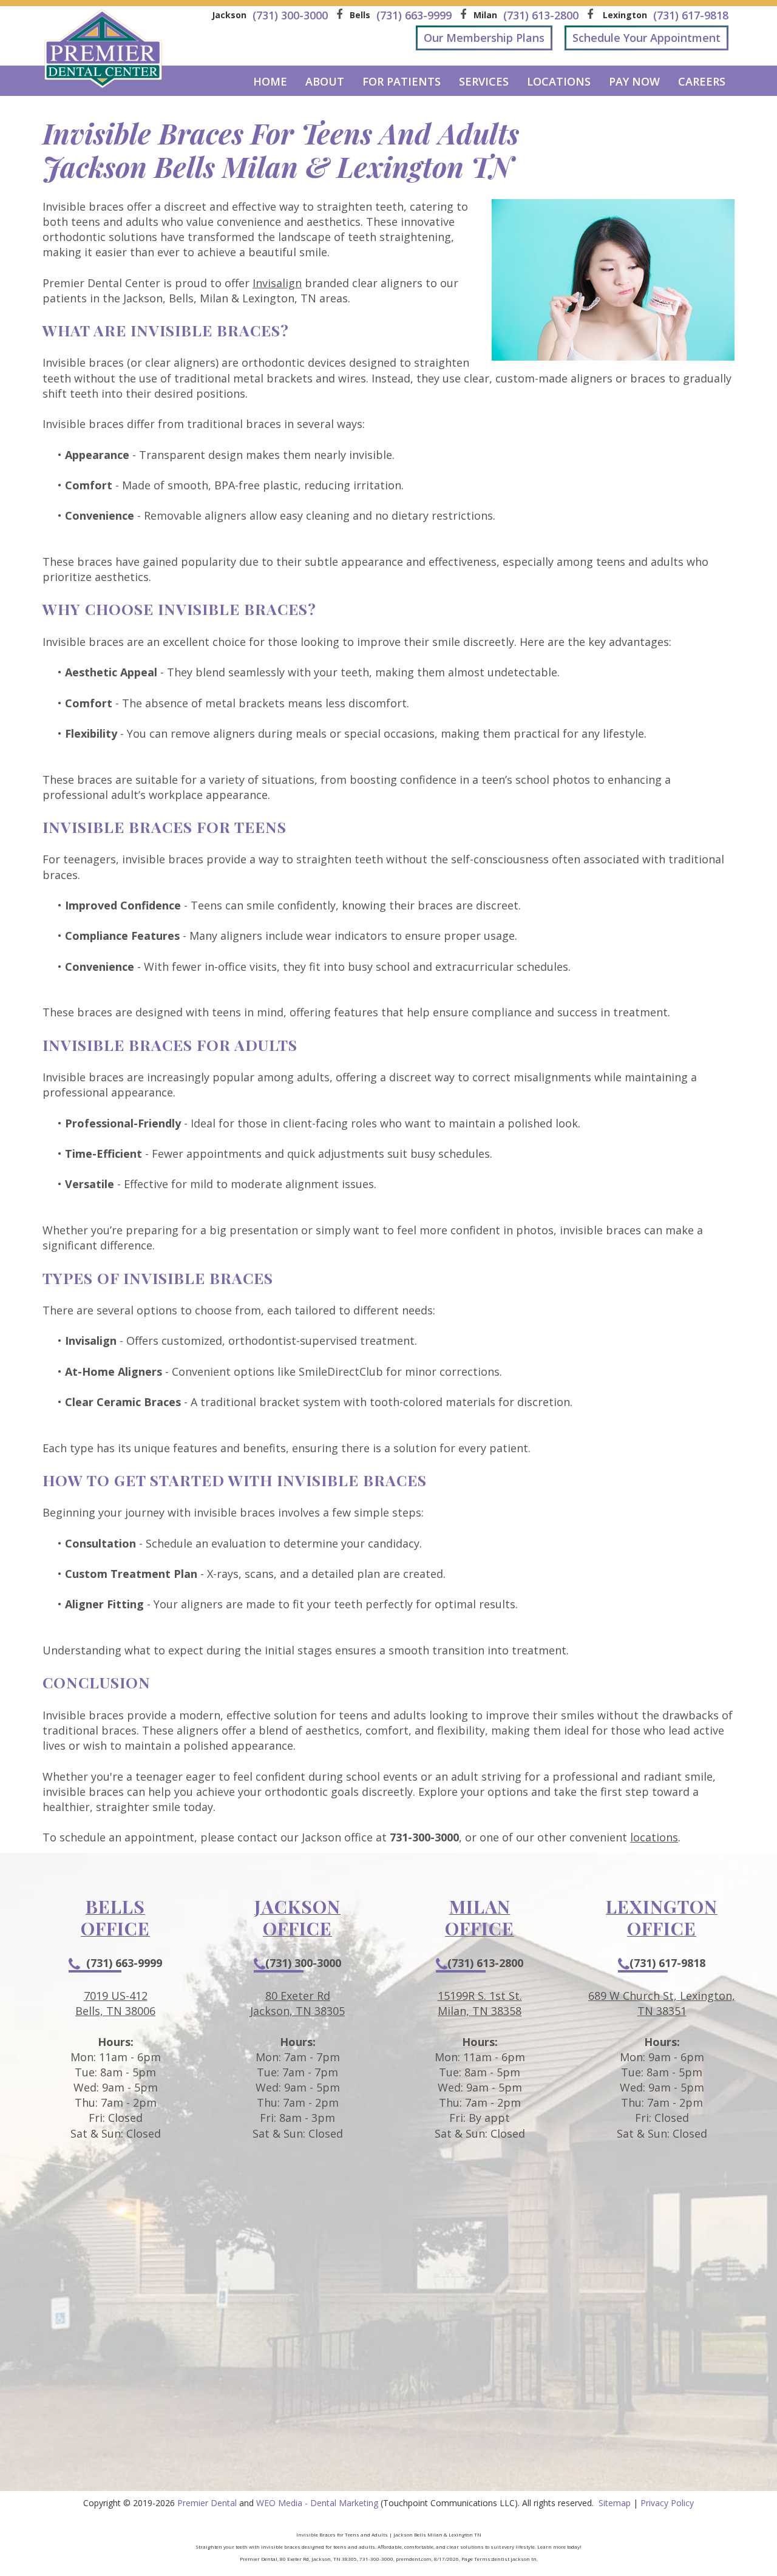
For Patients (402, 81)
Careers (702, 81)
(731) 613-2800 (485, 1963)
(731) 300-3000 (303, 1963)
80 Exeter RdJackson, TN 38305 (297, 2003)
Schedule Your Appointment (646, 38)
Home (270, 81)
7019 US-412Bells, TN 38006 (115, 2003)
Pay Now (634, 81)
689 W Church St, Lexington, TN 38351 (662, 2003)
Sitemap (615, 2503)
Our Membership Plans (484, 38)
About (325, 81)
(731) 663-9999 (124, 1963)
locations (654, 1837)
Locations (559, 81)
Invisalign (277, 283)
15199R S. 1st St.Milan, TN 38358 (480, 2003)
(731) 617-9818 (667, 1963)
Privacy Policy (667, 2503)
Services (484, 81)
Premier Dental (207, 2503)
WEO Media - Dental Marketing (317, 2503)
